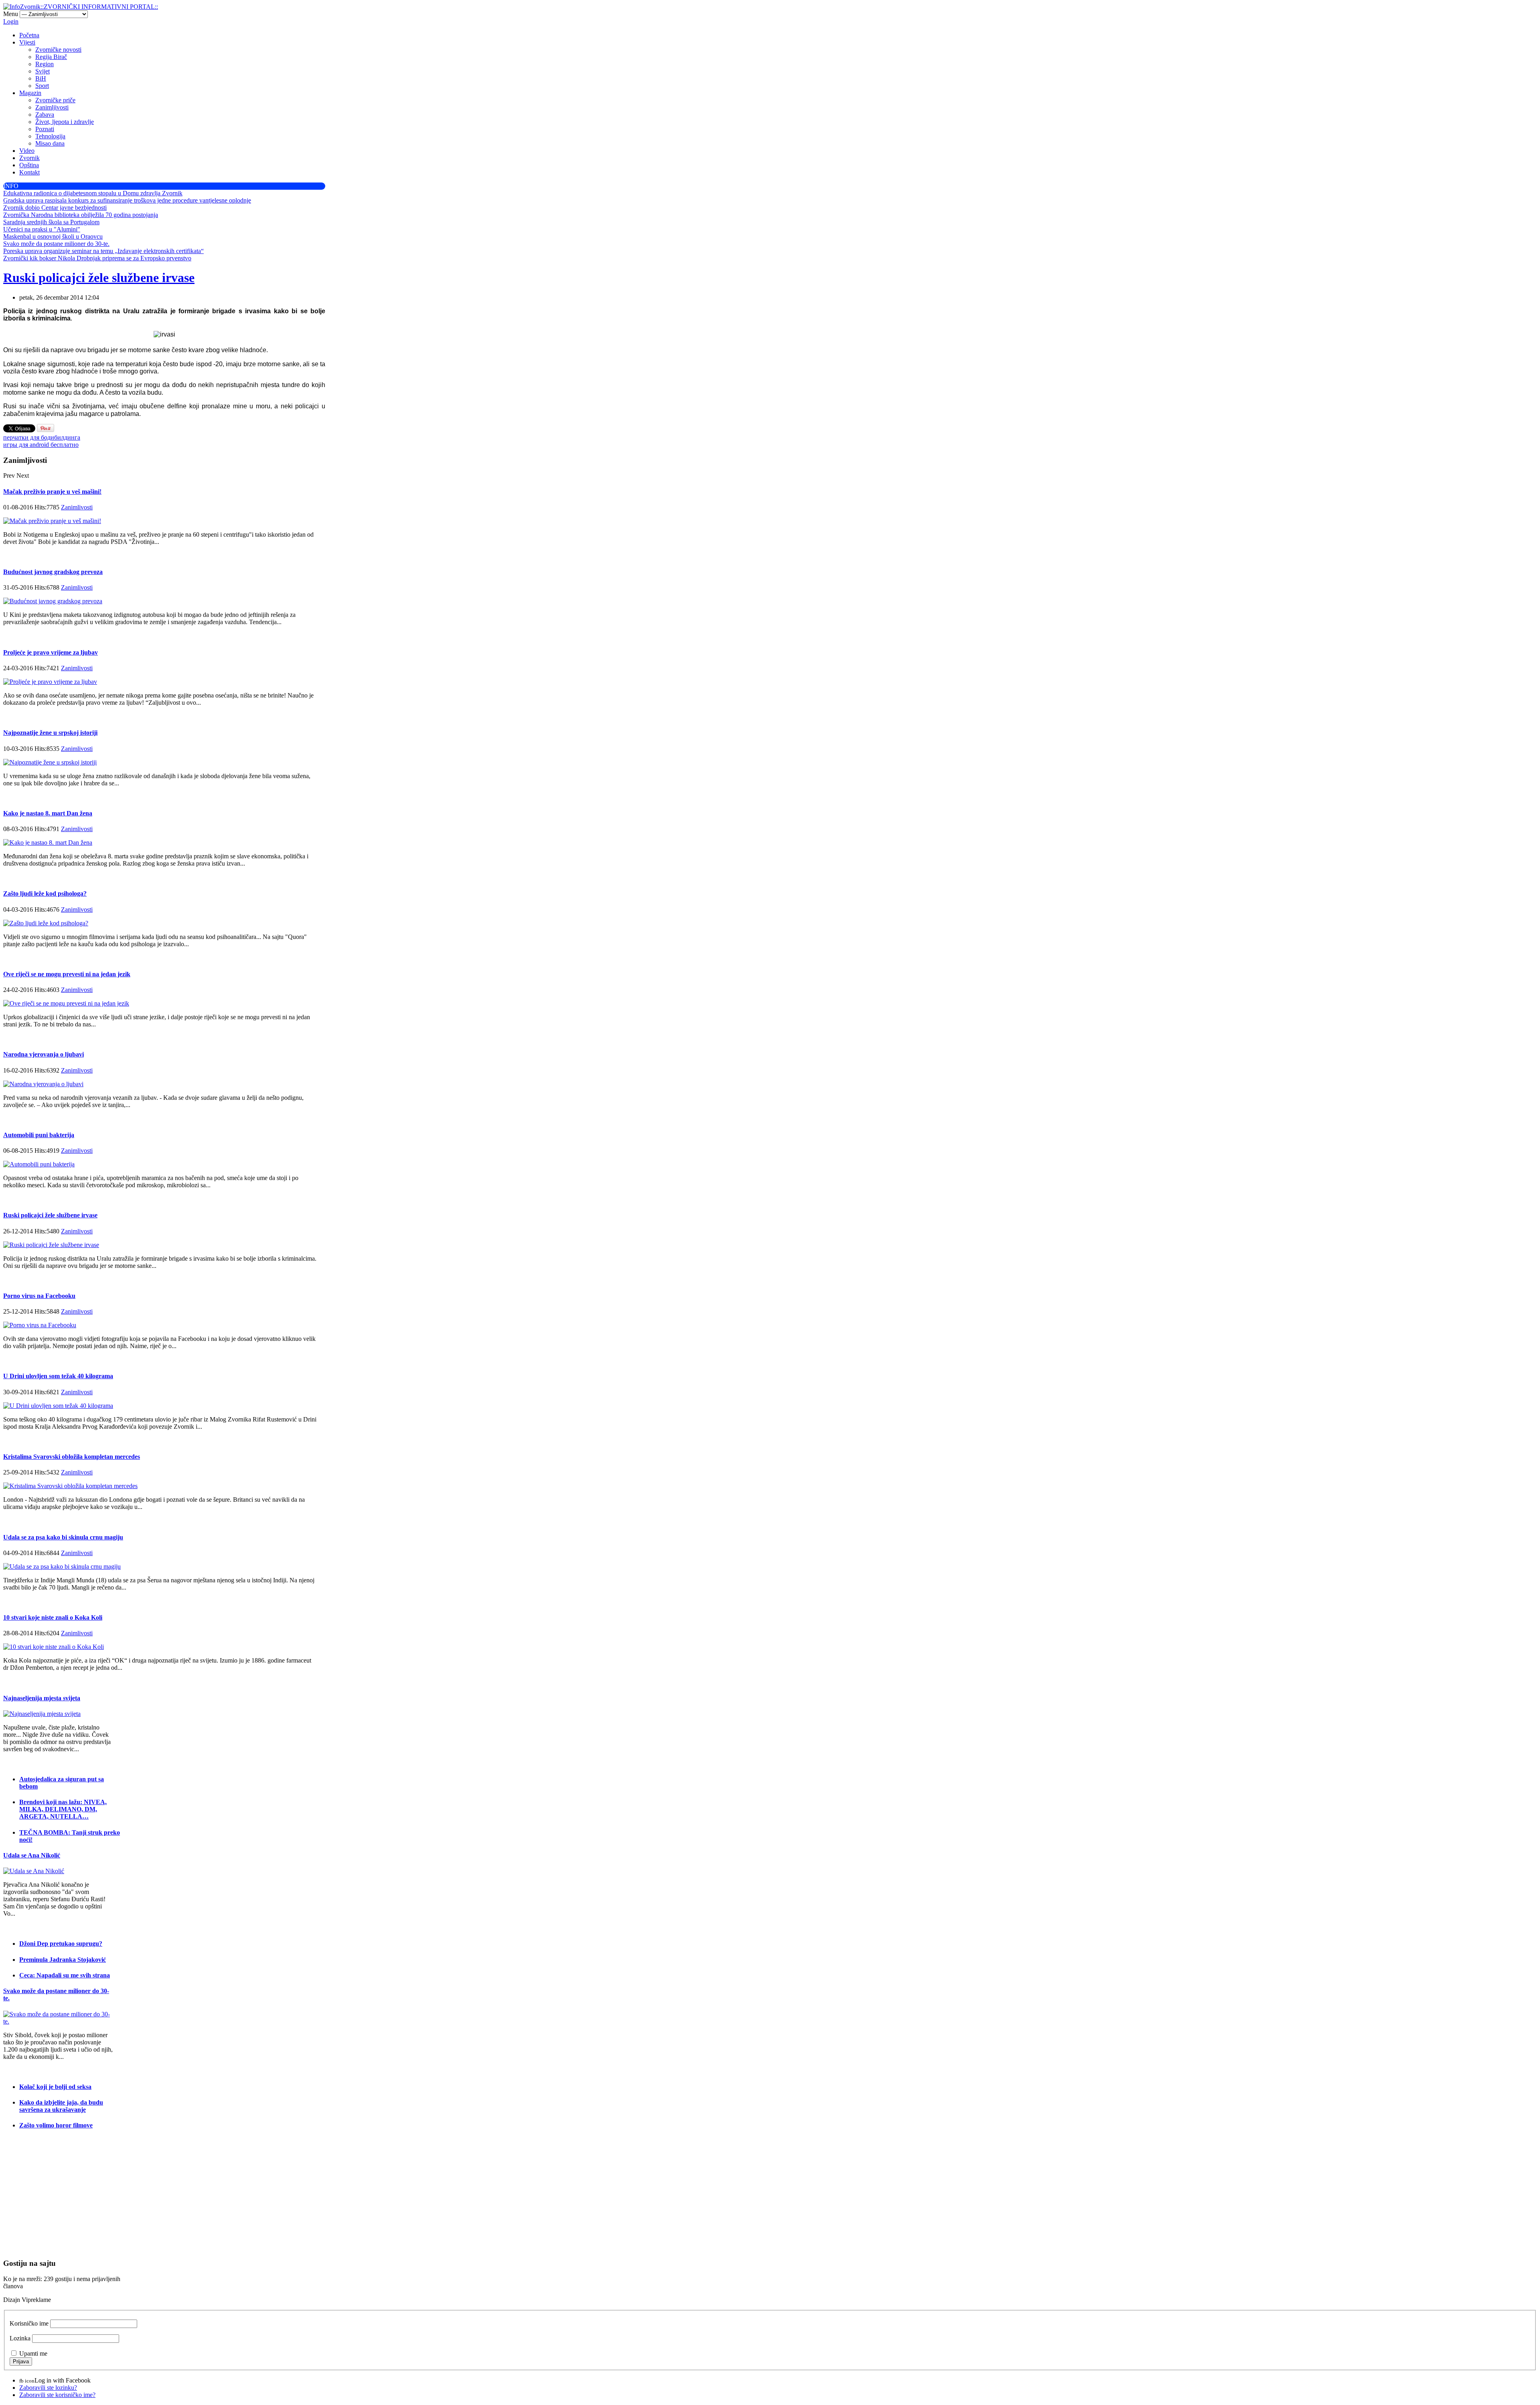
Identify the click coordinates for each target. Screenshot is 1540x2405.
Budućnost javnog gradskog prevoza (53, 572)
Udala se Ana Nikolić (32, 1855)
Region (45, 64)
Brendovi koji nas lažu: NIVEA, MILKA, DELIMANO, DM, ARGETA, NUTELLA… (63, 1809)
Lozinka (20, 2338)
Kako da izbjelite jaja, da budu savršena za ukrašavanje (61, 2106)
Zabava (45, 115)
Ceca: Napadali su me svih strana (65, 1975)
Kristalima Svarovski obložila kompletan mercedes (72, 1457)
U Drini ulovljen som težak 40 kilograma (58, 1376)
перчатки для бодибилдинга (42, 437)
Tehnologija (50, 136)
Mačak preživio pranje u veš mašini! (52, 492)
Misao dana (50, 143)
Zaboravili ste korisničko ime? (57, 2395)
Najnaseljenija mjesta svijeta (42, 1698)
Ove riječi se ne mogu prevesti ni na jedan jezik (67, 974)
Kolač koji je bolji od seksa (55, 2087)
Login (11, 21)
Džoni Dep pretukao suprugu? (61, 1944)
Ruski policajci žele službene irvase (99, 278)
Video (27, 151)
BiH (41, 78)
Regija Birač (51, 57)
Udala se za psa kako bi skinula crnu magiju (63, 1537)
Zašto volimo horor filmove (56, 2125)
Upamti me (33, 2353)
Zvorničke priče (55, 100)
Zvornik (29, 158)
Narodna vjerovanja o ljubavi (44, 1054)
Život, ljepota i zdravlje (65, 122)
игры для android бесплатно (41, 445)
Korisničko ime (29, 2323)
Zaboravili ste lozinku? (48, 2388)
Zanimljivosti (52, 107)
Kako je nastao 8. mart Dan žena (48, 813)
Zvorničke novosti (58, 50)
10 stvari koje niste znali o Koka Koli (53, 1617)
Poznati (45, 129)
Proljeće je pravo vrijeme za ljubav (51, 652)
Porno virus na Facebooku (39, 1296)
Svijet (43, 71)
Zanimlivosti (77, 507)
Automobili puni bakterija (39, 1135)
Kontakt (29, 172)
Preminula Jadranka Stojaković (63, 1960)
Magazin (30, 93)
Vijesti (27, 42)
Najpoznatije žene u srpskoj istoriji (50, 733)
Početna (29, 35)
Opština (29, 165)
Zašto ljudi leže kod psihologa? (45, 893)
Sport (42, 86)
